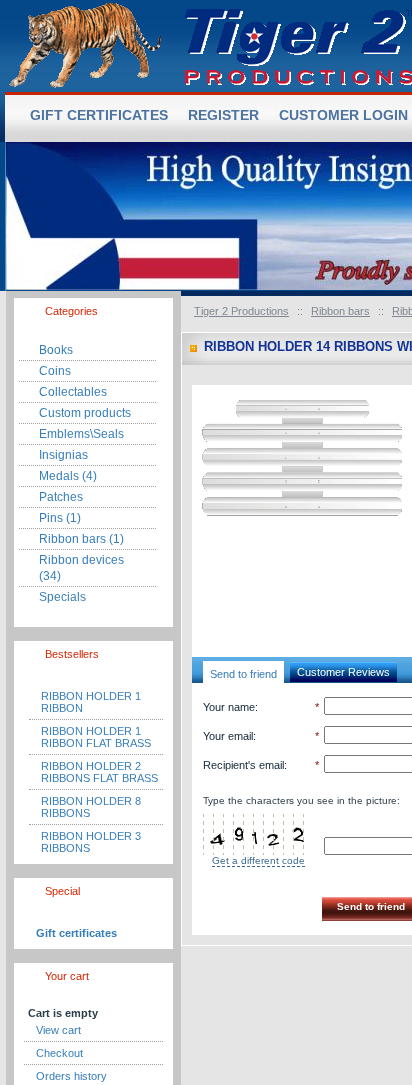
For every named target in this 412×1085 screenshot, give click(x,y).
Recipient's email (243, 765)
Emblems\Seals (81, 434)
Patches (61, 497)
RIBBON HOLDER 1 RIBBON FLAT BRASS (96, 737)
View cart (58, 1030)
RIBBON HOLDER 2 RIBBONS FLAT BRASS (99, 772)
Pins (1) (60, 518)
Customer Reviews (343, 672)
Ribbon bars (340, 311)
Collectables (73, 392)
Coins (55, 371)
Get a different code (258, 860)
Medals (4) (68, 476)
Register (223, 115)
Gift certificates (76, 933)
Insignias (63, 455)
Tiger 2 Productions (241, 311)
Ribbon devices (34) (81, 568)
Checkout (59, 1053)
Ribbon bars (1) (81, 539)
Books (56, 350)
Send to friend (243, 674)
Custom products (85, 413)
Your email (228, 736)
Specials (62, 597)
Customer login (343, 115)
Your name (229, 707)
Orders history (71, 1076)
